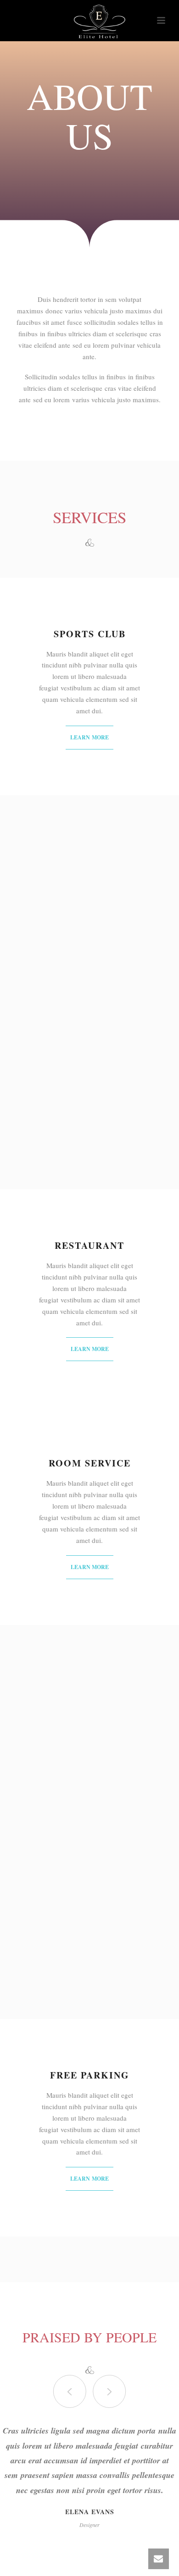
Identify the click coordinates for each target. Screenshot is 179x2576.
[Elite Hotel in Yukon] (89, 21)
